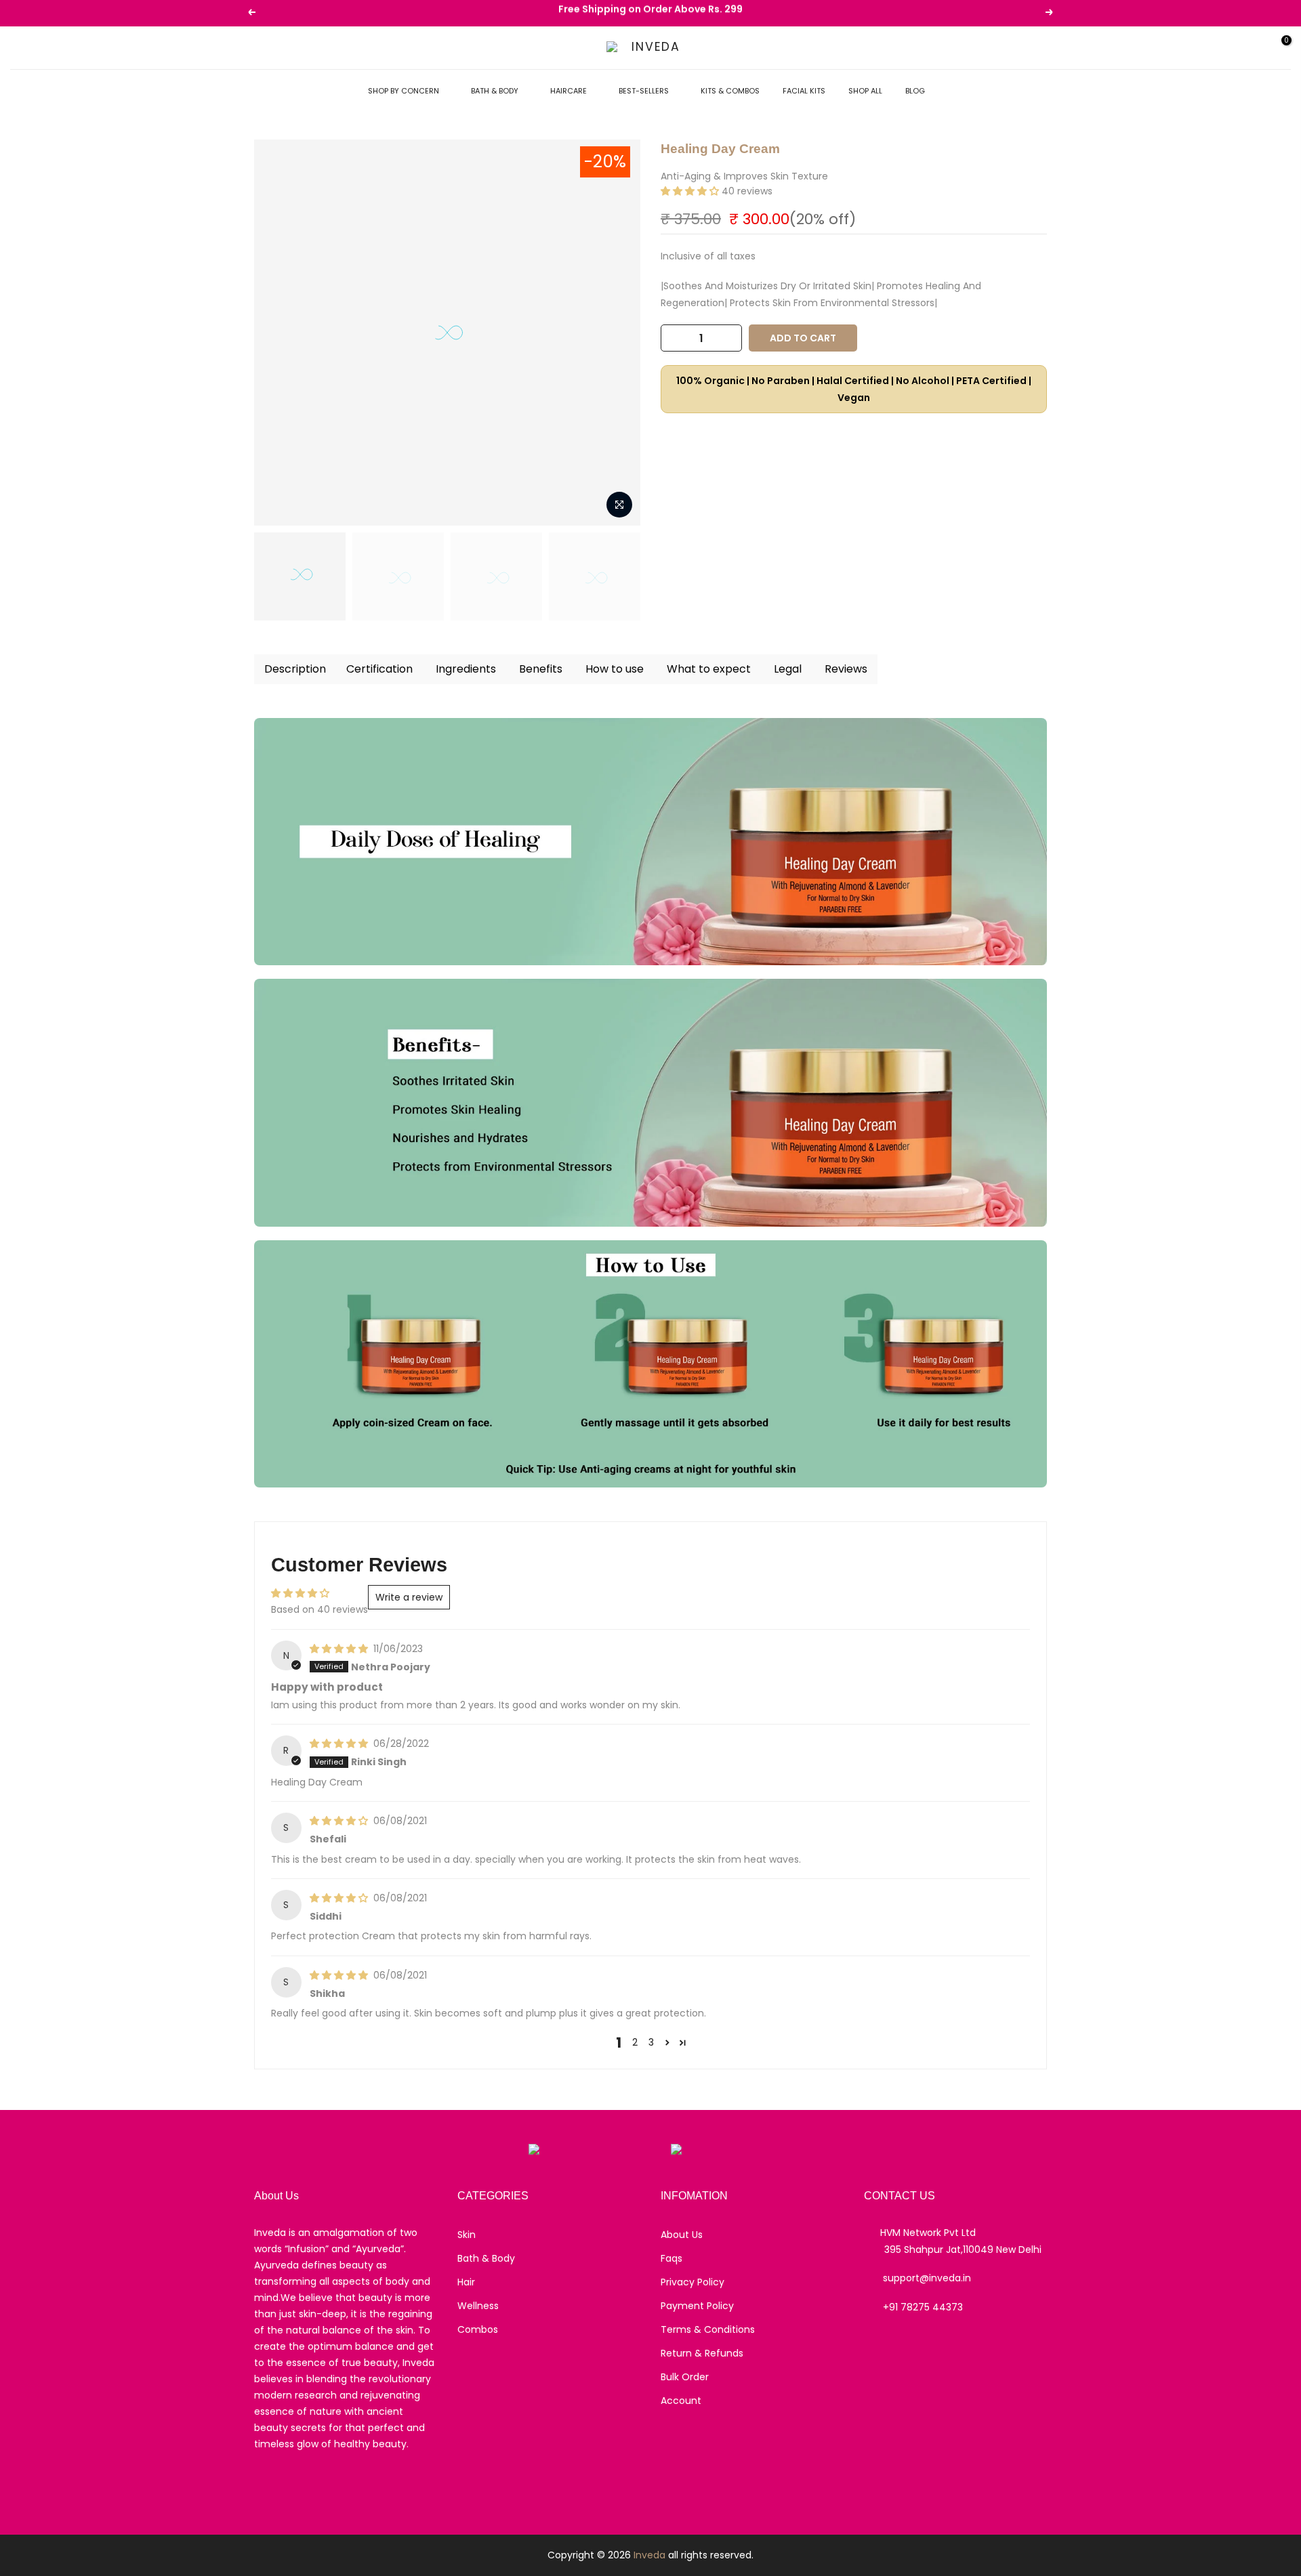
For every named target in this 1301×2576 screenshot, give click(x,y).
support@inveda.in (927, 2278)
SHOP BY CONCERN (404, 91)
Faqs (672, 2258)
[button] (691, 191)
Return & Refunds (702, 2353)
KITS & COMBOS (730, 91)
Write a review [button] (409, 1597)
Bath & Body (486, 2258)
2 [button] (635, 2042)
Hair (466, 2282)
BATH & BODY (495, 91)
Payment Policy (697, 2306)
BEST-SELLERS (644, 91)
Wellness (478, 2306)
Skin (467, 2235)
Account (681, 2401)
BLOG (915, 91)
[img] (340, 1649)
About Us (682, 2235)
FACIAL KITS (804, 91)
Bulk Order (685, 2377)
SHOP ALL (865, 91)
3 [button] (651, 2042)
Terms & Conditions (708, 2329)
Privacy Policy (693, 2282)
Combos (478, 2329)
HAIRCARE (569, 91)
